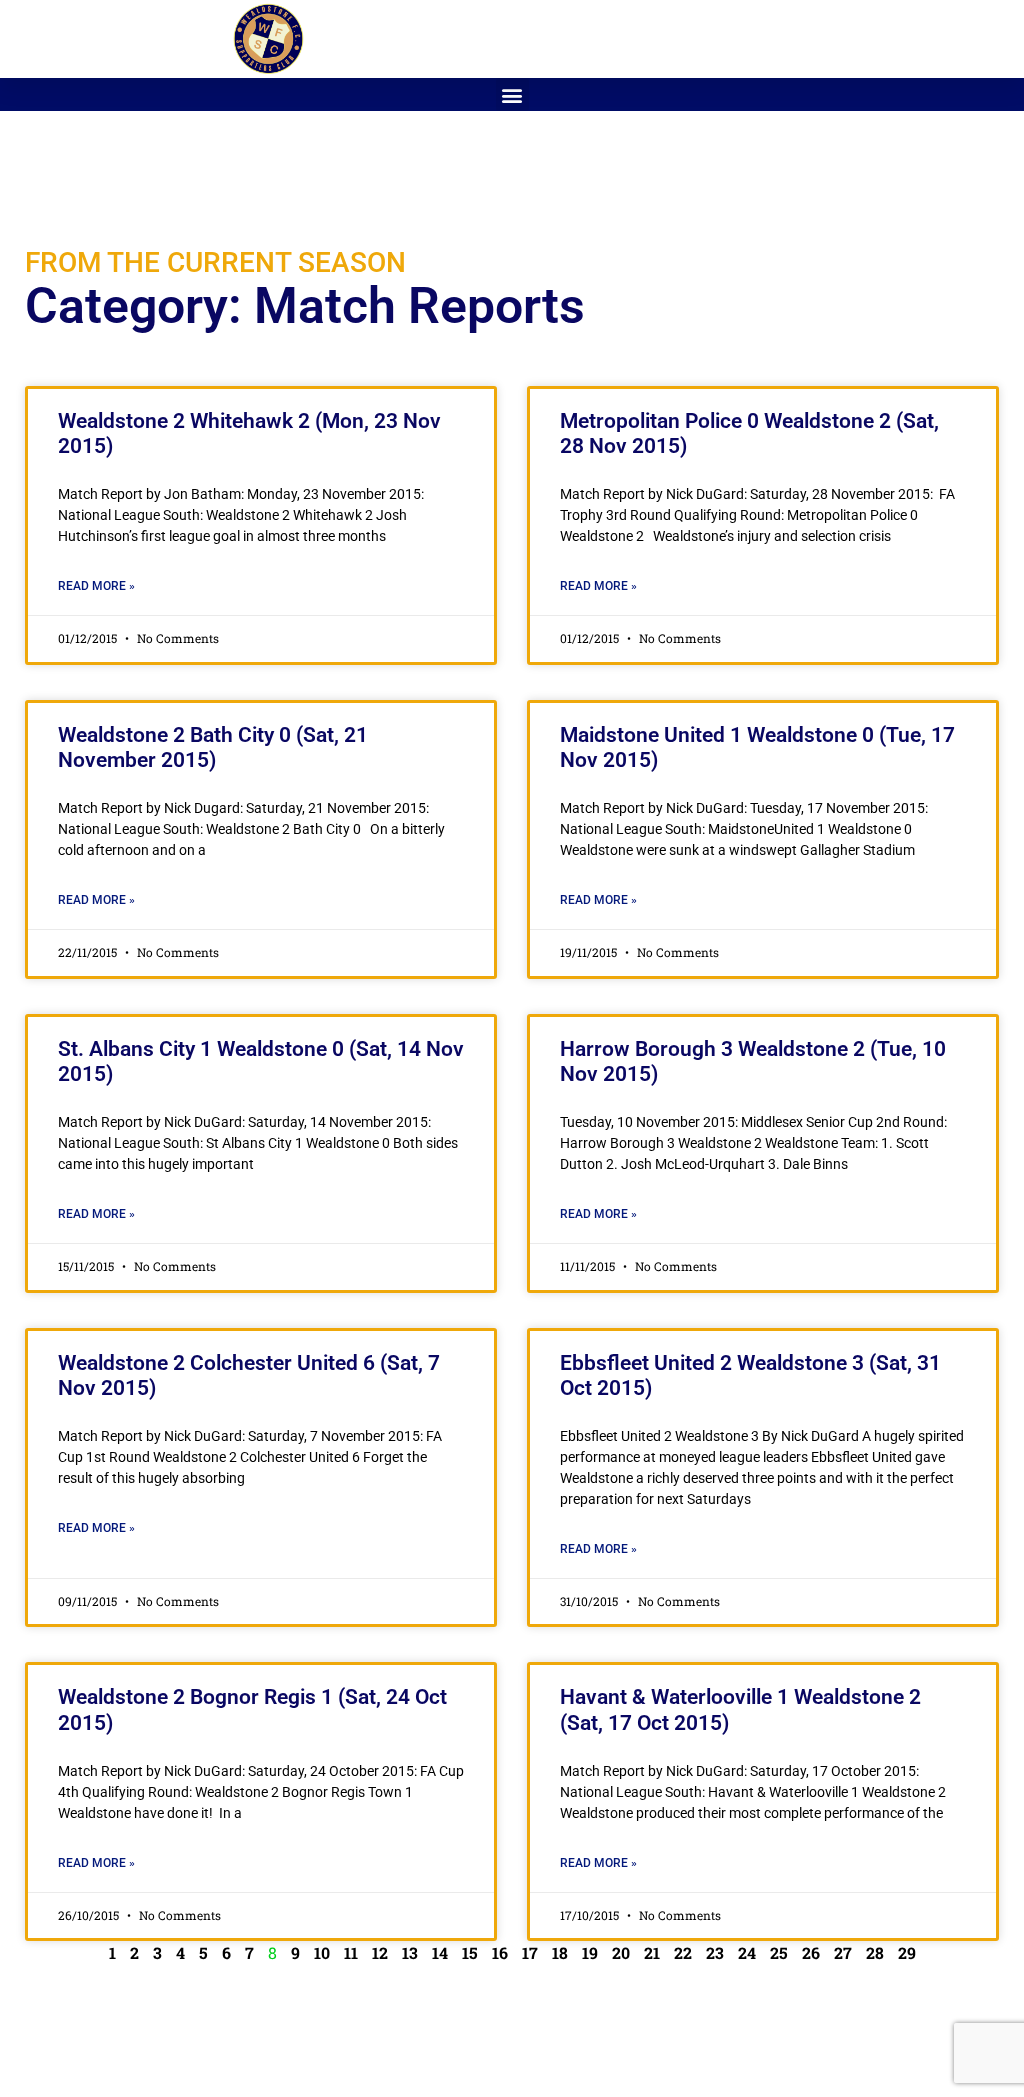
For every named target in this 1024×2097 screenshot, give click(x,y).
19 (590, 1952)
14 (440, 1952)
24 (747, 1952)
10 (322, 1952)
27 (843, 1952)
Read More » (96, 586)
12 (380, 1952)
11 (351, 1952)
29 (907, 1952)
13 (410, 1952)
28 (875, 1952)
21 (652, 1952)
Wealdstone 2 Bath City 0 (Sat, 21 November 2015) (213, 747)
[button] (512, 94)
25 (779, 1952)
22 (683, 1952)
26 (811, 1952)
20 (621, 1952)
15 (470, 1952)
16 (500, 1952)
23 (715, 1952)
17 (530, 1952)
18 (560, 1952)
